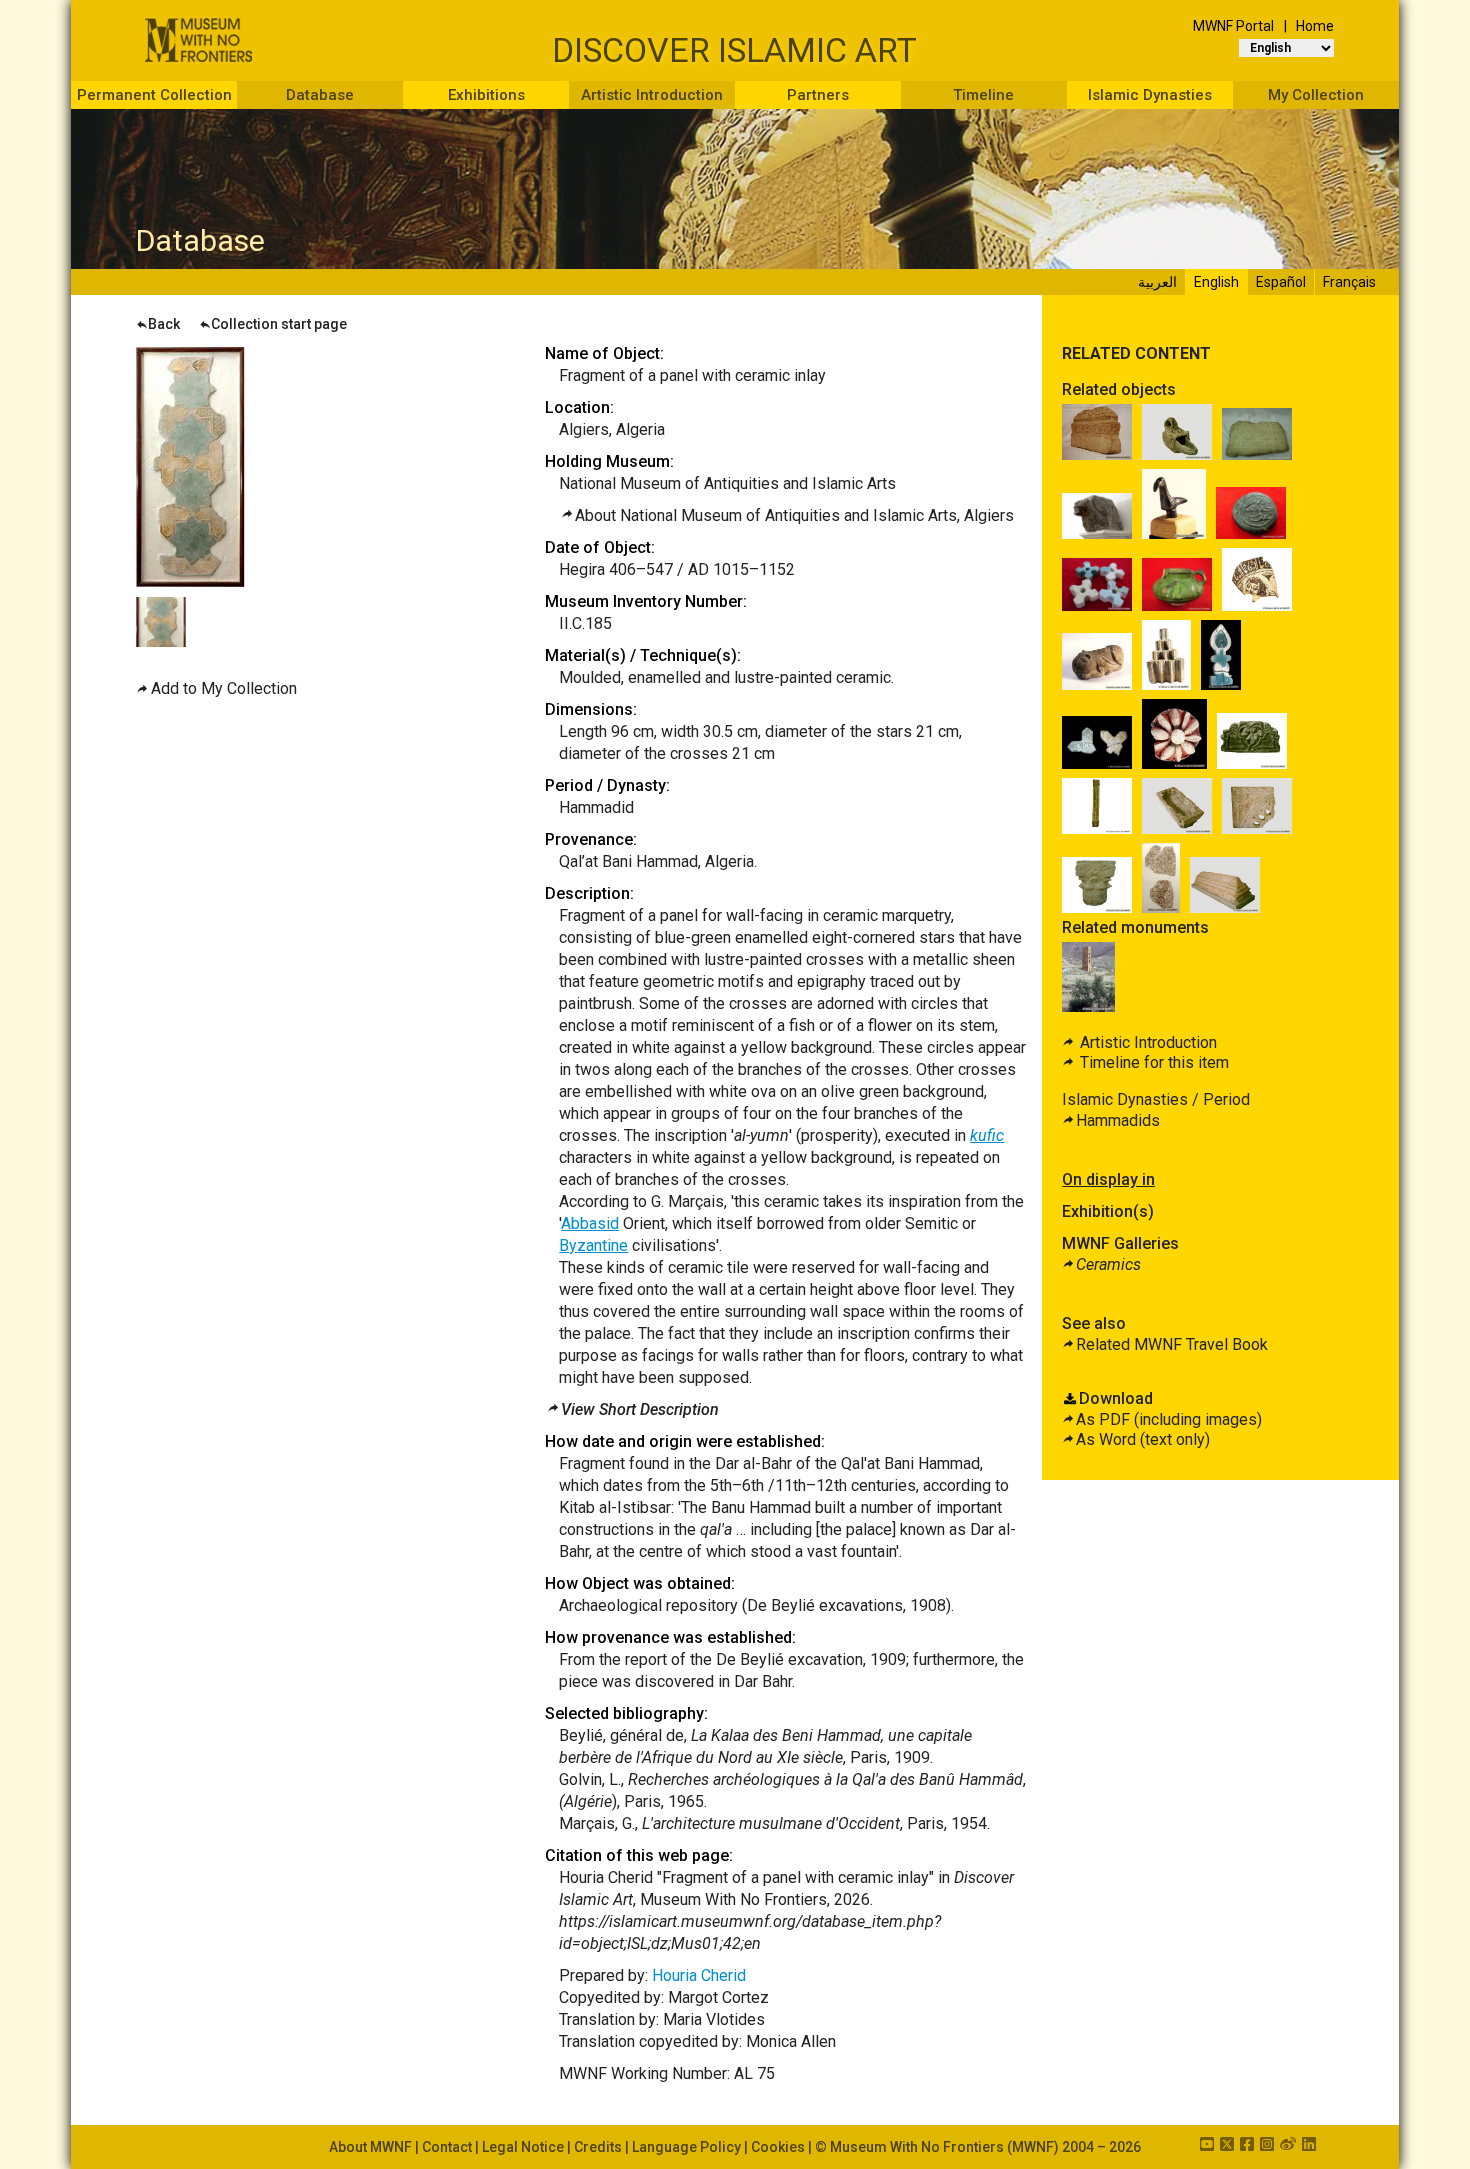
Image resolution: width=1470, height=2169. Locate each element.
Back (164, 324)
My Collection (1316, 95)
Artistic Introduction (652, 95)
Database (320, 95)
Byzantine (593, 1245)
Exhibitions (486, 95)
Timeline (983, 95)
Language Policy (686, 2147)
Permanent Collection (154, 95)
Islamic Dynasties (1150, 95)
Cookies (778, 2147)
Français (1349, 282)
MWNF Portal (1233, 26)
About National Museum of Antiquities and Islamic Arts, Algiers (794, 515)
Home (1315, 26)
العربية (1157, 282)
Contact (447, 2147)
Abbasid (590, 1223)
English (1216, 282)
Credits (598, 2147)
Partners (818, 95)
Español (1281, 282)
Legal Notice (523, 2147)
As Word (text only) (1143, 1439)
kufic (987, 1135)
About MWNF (370, 2147)
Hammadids (1118, 1120)
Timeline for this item (1152, 1062)
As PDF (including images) (1169, 1419)
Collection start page (279, 324)
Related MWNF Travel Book (1172, 1344)
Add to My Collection (224, 688)
